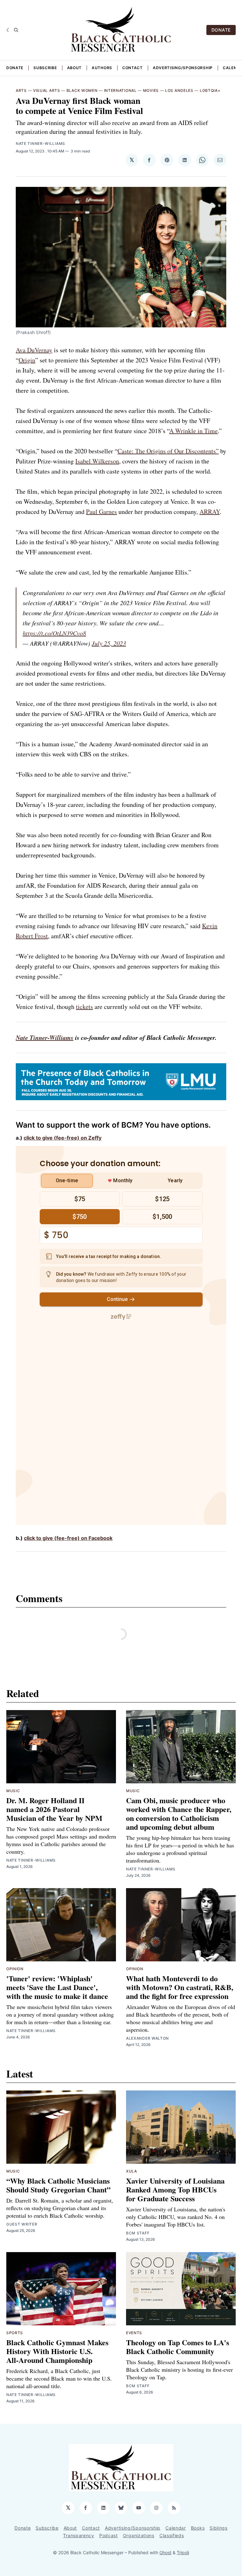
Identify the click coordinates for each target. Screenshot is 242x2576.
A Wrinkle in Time (193, 431)
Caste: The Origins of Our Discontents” (168, 451)
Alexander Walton (147, 2038)
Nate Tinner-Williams (40, 143)
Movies (151, 90)
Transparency (78, 2535)
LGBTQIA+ (210, 90)
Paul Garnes (101, 512)
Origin (27, 360)
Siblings (219, 2528)
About (75, 68)
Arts (21, 90)
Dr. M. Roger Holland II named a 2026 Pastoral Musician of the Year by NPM (54, 1809)
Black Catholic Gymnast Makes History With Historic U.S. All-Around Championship (57, 2351)
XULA (132, 2171)
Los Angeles (179, 90)
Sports (15, 2333)
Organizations (139, 2535)
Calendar (176, 2528)
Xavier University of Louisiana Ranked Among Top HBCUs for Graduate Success (175, 2189)
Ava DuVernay (34, 350)
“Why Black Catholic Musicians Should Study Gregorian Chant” (58, 2185)
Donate (15, 68)
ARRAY (210, 512)
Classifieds (172, 2535)
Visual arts (47, 90)
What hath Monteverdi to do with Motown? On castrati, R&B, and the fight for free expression (180, 1987)
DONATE (221, 30)
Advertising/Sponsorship (183, 68)
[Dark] (9, 30)
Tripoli (183, 2552)
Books (198, 2528)
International (120, 90)
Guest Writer (22, 2224)
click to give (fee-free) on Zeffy (63, 1138)
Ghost (165, 2552)
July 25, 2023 (109, 643)
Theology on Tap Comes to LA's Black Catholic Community (178, 2347)
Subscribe (45, 68)
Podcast (109, 2535)
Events (134, 2333)
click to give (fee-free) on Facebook (68, 1538)
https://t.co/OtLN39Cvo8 (54, 633)
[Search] (16, 30)
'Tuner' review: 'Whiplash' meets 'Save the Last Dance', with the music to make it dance (57, 1987)
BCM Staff (138, 2233)
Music (13, 1791)
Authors (102, 68)
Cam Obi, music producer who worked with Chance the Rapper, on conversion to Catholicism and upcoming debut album (179, 1813)
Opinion (15, 1969)
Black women (82, 90)
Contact (133, 68)
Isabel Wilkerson (97, 461)
